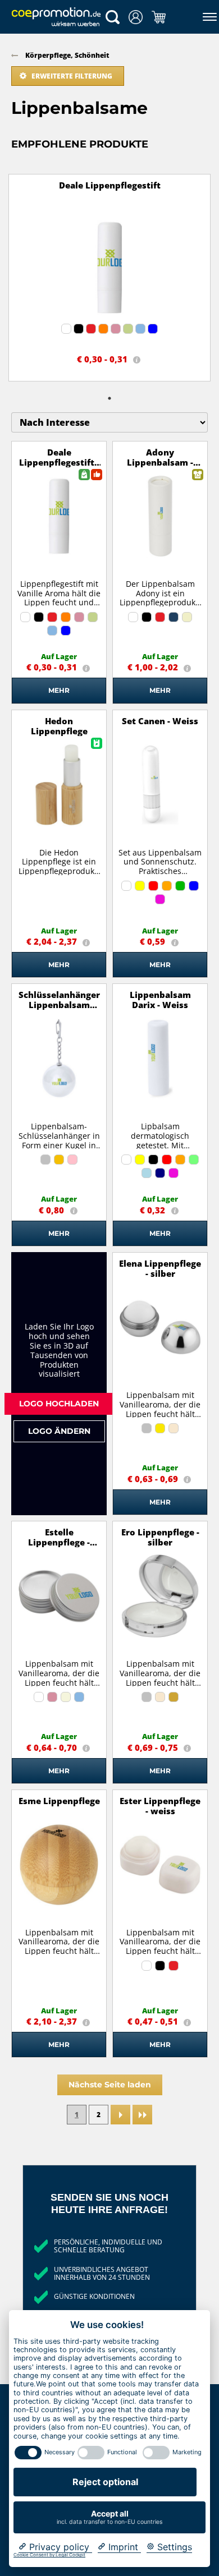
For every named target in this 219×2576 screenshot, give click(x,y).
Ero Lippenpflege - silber (160, 1537)
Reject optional (105, 2482)
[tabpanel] (109, 278)
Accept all (109, 2517)
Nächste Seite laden (110, 2084)
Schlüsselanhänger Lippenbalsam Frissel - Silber (59, 1005)
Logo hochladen (59, 1403)
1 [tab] (109, 398)
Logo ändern (59, 1431)
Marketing (187, 2452)
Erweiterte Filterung (72, 76)
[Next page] (120, 2115)
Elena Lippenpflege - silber (160, 1268)
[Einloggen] (136, 17)
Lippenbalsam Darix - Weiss (160, 1000)
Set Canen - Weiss (160, 721)
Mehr (59, 690)
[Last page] (142, 2115)
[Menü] (207, 17)
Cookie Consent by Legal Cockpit (49, 2555)
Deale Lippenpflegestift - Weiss (59, 462)
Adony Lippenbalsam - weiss (160, 462)
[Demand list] (159, 17)
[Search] (113, 17)
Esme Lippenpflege (59, 1801)
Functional (122, 2452)
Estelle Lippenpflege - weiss (59, 1542)
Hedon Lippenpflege (59, 726)
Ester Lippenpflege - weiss (160, 1806)
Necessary (60, 2452)
